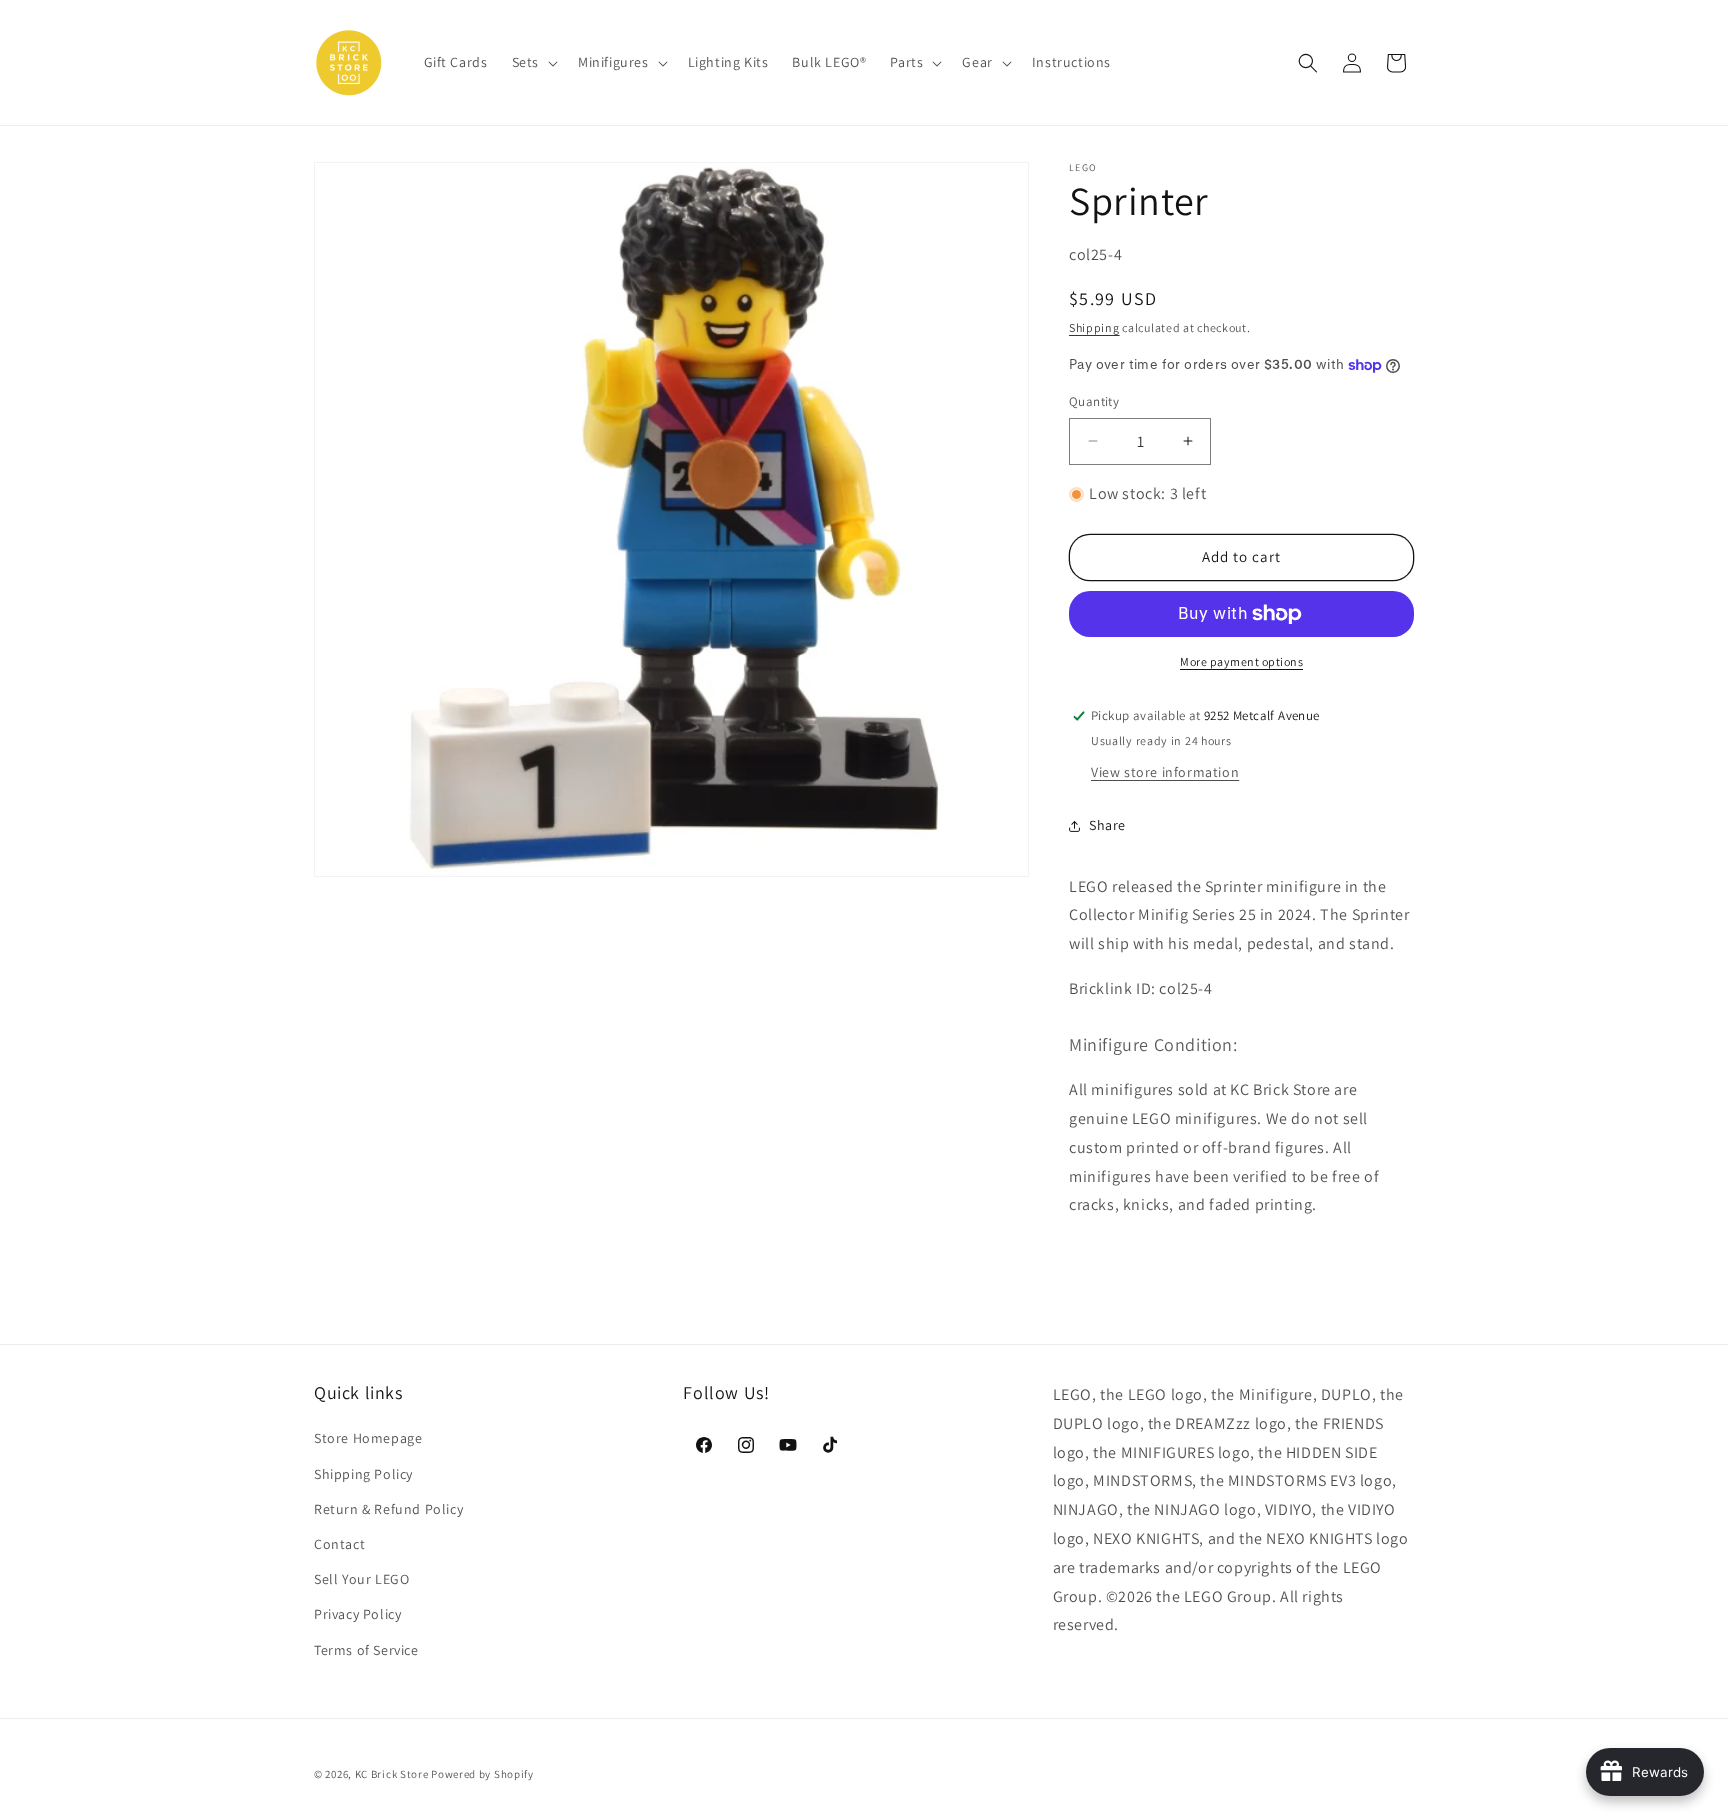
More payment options (1241, 661)
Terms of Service (366, 1650)
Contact (339, 1544)
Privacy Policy (357, 1614)
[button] (533, 62)
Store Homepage (368, 1438)
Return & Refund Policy (388, 1509)
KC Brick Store (392, 1774)
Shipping (1094, 327)
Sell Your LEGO (361, 1579)
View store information (1165, 772)
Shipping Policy (363, 1474)
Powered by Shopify (482, 1774)
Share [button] (1107, 825)
